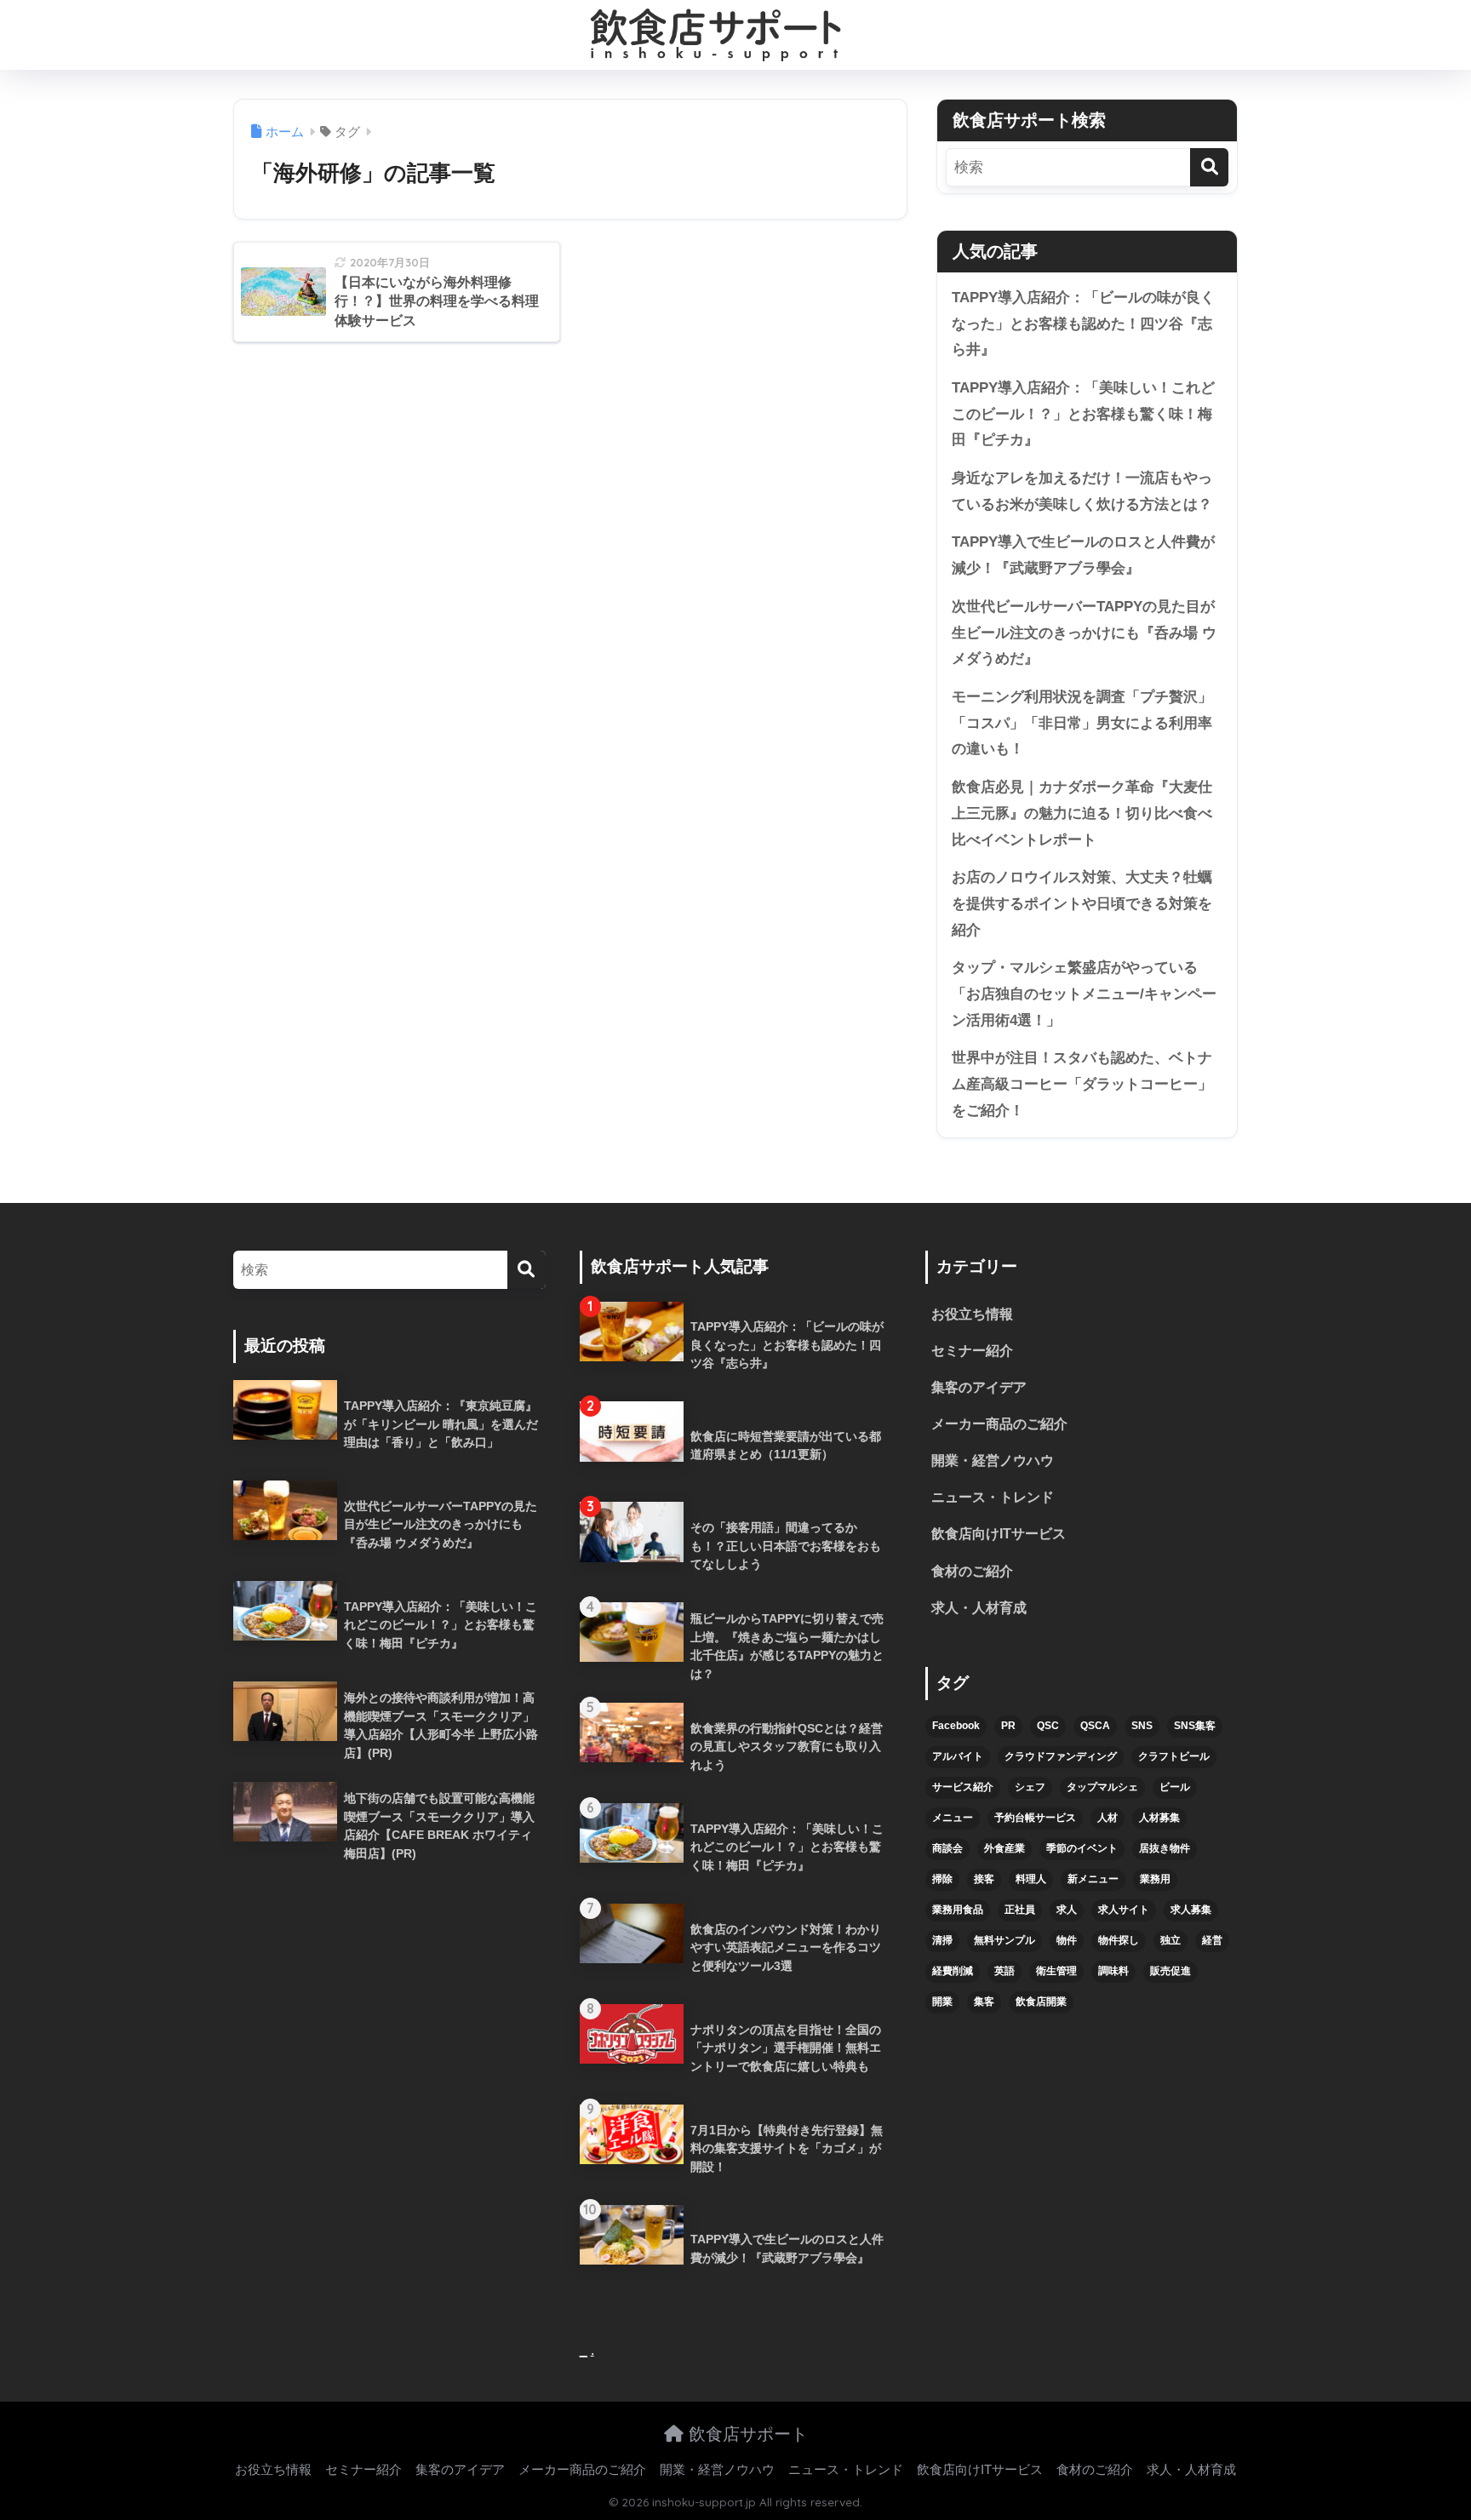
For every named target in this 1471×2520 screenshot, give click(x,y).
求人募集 (1191, 1910)
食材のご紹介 (972, 1571)
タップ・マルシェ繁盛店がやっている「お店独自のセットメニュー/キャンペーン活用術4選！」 (1084, 994)
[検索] (1209, 167)
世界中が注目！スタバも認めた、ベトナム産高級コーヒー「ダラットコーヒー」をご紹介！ (1082, 1084)
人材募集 (1159, 1818)
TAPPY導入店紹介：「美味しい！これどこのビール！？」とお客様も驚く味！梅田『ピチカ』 (1083, 414)
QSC (1048, 1726)
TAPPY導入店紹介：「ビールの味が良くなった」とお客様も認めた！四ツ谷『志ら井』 (1083, 324)
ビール (1175, 1787)
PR (1008, 1726)
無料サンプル (1005, 1940)
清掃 (942, 1940)
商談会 (947, 1848)
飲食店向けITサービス (999, 1534)
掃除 (942, 1879)
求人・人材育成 (979, 1608)
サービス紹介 (963, 1787)
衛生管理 (1056, 1971)
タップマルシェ (1102, 1787)
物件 (1067, 1940)
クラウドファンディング (1061, 1756)
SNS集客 (1195, 1726)
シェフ (1030, 1787)
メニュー (953, 1818)
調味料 (1113, 1971)
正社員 (1020, 1910)
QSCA (1095, 1726)
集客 (984, 2002)
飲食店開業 (1041, 2002)
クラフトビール (1174, 1756)
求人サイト (1124, 1910)
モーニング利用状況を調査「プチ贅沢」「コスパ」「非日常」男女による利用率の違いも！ (1082, 723)
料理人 (1031, 1879)
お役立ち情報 (972, 1314)
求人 (1067, 1910)
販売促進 (1171, 1971)
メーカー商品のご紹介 (999, 1424)
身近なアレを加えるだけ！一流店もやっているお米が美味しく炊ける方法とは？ (1082, 491)
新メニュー (1093, 1879)
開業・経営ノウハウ (993, 1460)
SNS (1142, 1726)
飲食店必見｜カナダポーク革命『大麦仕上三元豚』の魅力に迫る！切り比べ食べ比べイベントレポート (1082, 813)
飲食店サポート (746, 2434)
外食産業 (1005, 1848)
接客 (984, 1879)
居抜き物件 (1165, 1848)
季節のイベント (1082, 1848)
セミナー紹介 (972, 1351)
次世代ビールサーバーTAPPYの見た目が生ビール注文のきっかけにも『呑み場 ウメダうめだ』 (1084, 633)
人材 (1108, 1818)
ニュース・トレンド (993, 1497)
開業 (942, 2002)
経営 (1212, 1940)
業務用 (1155, 1879)
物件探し (1119, 1940)
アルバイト (958, 1756)
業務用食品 (958, 1910)
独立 (1171, 1940)
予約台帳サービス (1035, 1818)
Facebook (956, 1726)
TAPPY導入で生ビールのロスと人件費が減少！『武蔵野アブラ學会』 (1083, 555)
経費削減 (953, 1971)
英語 (1005, 1971)
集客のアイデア (979, 1387)
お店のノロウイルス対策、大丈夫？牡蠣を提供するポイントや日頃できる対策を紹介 (1082, 903)
